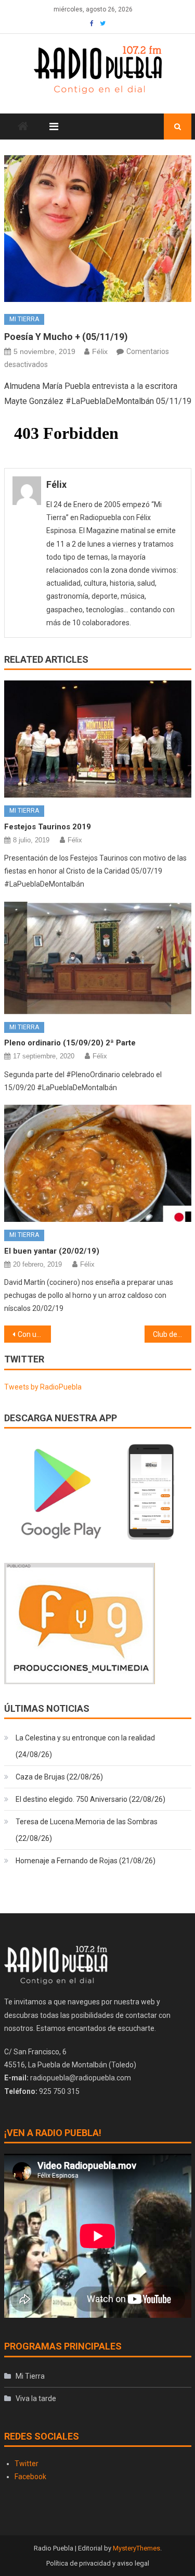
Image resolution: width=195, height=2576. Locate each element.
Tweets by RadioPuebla (43, 1387)
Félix (100, 351)
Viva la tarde (36, 2398)
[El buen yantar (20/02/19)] (98, 1163)
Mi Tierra (24, 319)
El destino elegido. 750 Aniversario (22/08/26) (90, 1799)
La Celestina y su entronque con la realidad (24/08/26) (85, 1746)
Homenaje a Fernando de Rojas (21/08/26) (86, 1861)
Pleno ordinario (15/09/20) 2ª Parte (70, 1043)
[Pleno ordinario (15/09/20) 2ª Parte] (98, 958)
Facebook (30, 2477)
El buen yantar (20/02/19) (52, 1251)
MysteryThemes (136, 2548)
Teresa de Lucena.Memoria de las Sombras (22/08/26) (87, 1830)
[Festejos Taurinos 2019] (98, 739)
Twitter (27, 2464)
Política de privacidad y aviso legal (98, 2563)
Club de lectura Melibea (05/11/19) (172, 1334)
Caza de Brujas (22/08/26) (59, 1777)
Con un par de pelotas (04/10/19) (34, 1334)
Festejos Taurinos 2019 (48, 827)
